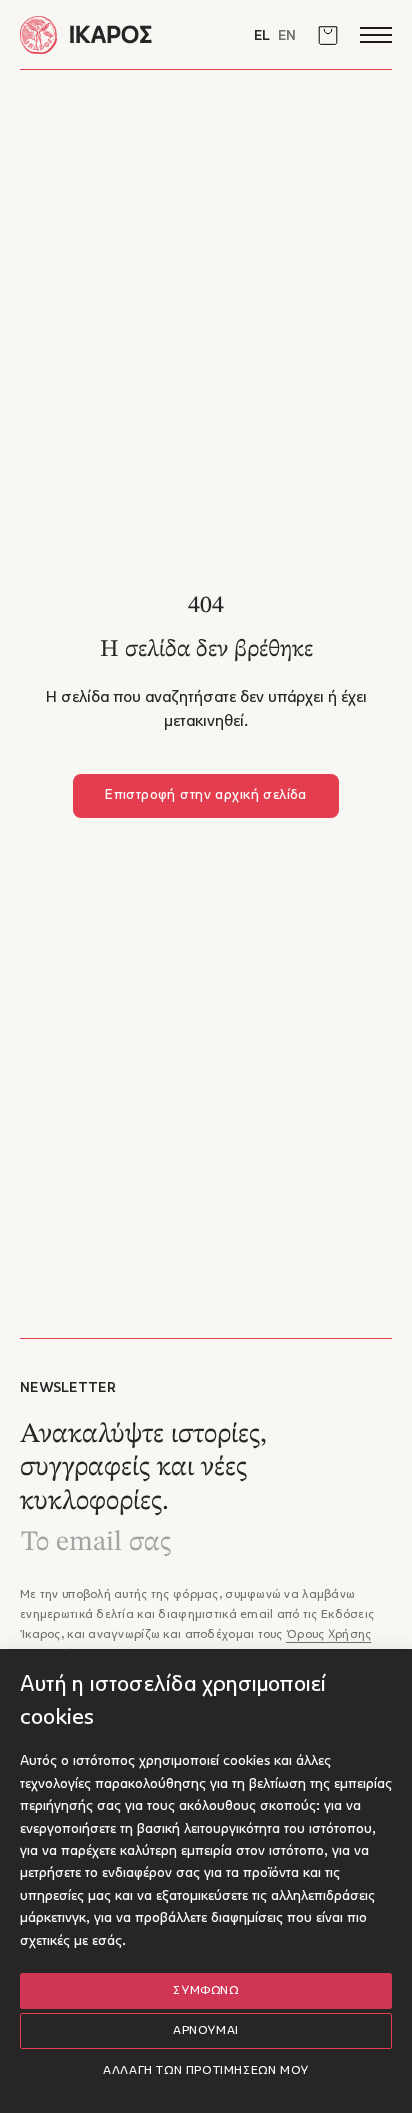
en (287, 36)
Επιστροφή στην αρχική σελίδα (206, 795)
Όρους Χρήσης (328, 1635)
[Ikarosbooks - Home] (113, 34)
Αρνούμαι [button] (206, 2031)
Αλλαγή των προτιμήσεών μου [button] (206, 2071)
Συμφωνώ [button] (205, 1991)
